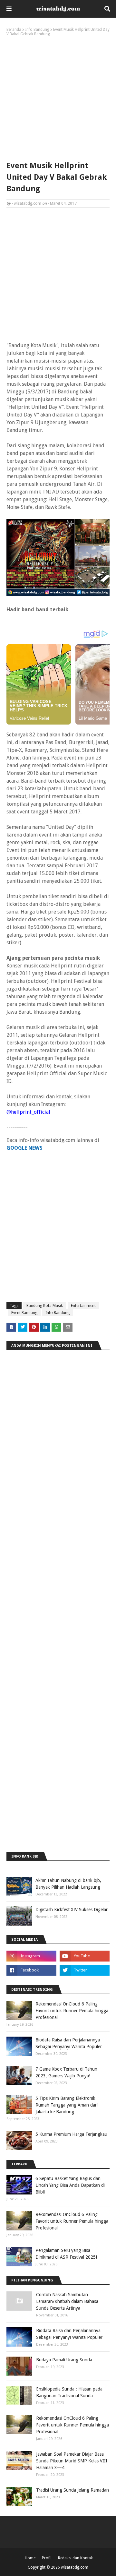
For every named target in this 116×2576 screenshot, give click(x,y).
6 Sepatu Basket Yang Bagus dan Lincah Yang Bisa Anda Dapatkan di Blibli (70, 2185)
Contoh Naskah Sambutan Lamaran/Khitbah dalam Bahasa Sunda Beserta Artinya (67, 2301)
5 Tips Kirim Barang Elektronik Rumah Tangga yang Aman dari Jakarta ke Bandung (67, 2105)
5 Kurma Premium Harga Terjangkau (71, 2134)
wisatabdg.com (28, 203)
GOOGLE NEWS (24, 1148)
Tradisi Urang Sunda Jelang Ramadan (72, 2490)
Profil (47, 2558)
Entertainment (83, 1306)
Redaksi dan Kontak (75, 2558)
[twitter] (85, 1970)
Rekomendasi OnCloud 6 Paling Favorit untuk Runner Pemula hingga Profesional (72, 2011)
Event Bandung (24, 1313)
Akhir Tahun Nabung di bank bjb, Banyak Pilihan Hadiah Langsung (68, 1884)
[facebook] (31, 1970)
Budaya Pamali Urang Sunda (64, 2360)
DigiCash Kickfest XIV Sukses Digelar (72, 1910)
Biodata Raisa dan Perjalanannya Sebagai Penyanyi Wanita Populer (69, 2043)
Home (30, 2558)
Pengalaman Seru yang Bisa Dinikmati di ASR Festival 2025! (66, 2254)
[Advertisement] (58, 97)
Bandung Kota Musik (45, 1306)
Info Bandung (37, 30)
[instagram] (31, 1956)
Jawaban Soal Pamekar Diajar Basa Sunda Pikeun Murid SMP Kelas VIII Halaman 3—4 (72, 2461)
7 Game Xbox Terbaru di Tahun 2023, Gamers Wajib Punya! (66, 2072)
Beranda (14, 30)
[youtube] (85, 1956)
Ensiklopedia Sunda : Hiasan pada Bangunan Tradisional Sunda (69, 2392)
